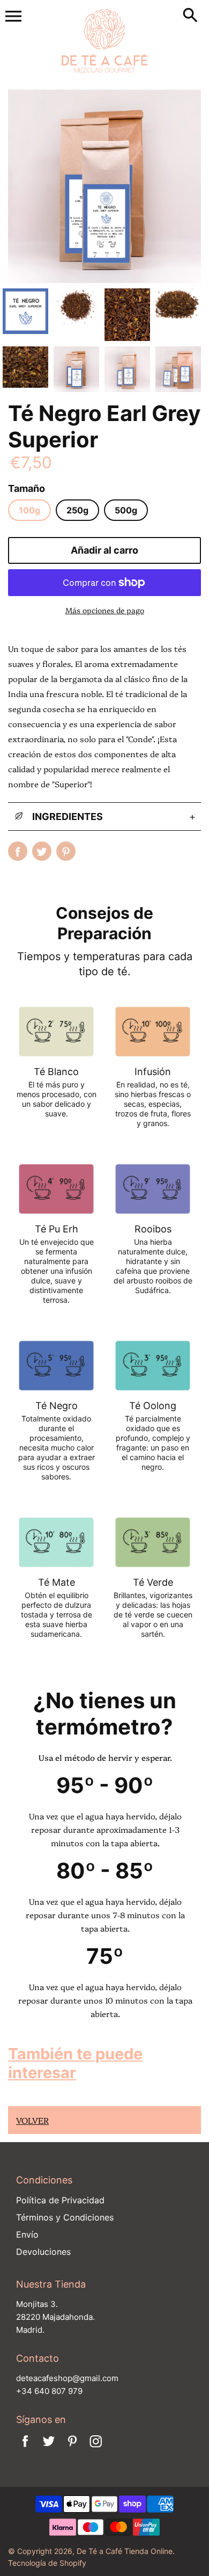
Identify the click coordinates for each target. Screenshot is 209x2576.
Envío (27, 2234)
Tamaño (27, 488)
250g (77, 510)
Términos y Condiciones (65, 2217)
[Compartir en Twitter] (42, 851)
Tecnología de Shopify (47, 2563)
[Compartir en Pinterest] (66, 851)
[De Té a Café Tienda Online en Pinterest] (72, 2448)
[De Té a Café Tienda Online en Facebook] (25, 2448)
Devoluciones (43, 2252)
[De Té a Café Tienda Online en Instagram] (96, 2448)
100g (29, 510)
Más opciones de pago (105, 610)
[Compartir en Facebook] (18, 851)
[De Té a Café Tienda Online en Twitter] (49, 2448)
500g (126, 510)
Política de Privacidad (60, 2200)
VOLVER (32, 2120)
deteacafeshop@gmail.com (67, 2378)
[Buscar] (190, 16)
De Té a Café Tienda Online (125, 2551)
